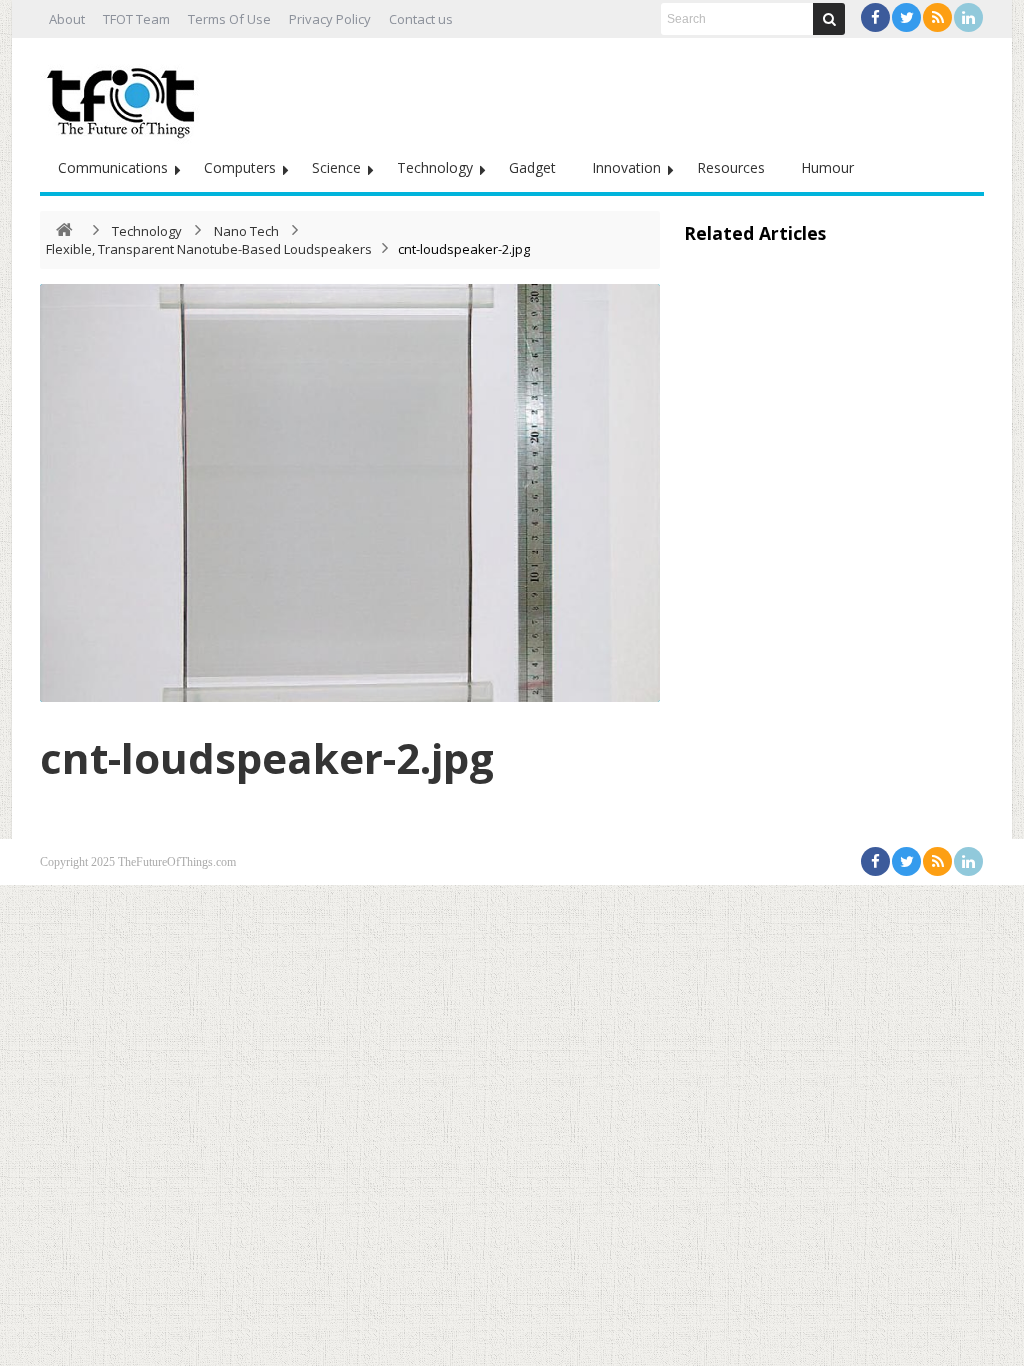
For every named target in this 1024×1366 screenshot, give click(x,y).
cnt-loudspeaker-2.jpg (267, 757)
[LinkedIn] (968, 17)
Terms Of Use (229, 19)
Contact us (421, 19)
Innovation (626, 167)
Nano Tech (246, 231)
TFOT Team (136, 19)
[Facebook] (875, 17)
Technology (435, 167)
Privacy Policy (330, 19)
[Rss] (937, 17)
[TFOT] (125, 96)
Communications (113, 167)
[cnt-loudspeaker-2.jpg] (350, 493)
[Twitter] (906, 17)
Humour (827, 167)
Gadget (532, 167)
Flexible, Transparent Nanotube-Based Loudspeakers (209, 249)
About (67, 19)
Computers (240, 167)
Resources (731, 167)
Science (336, 167)
